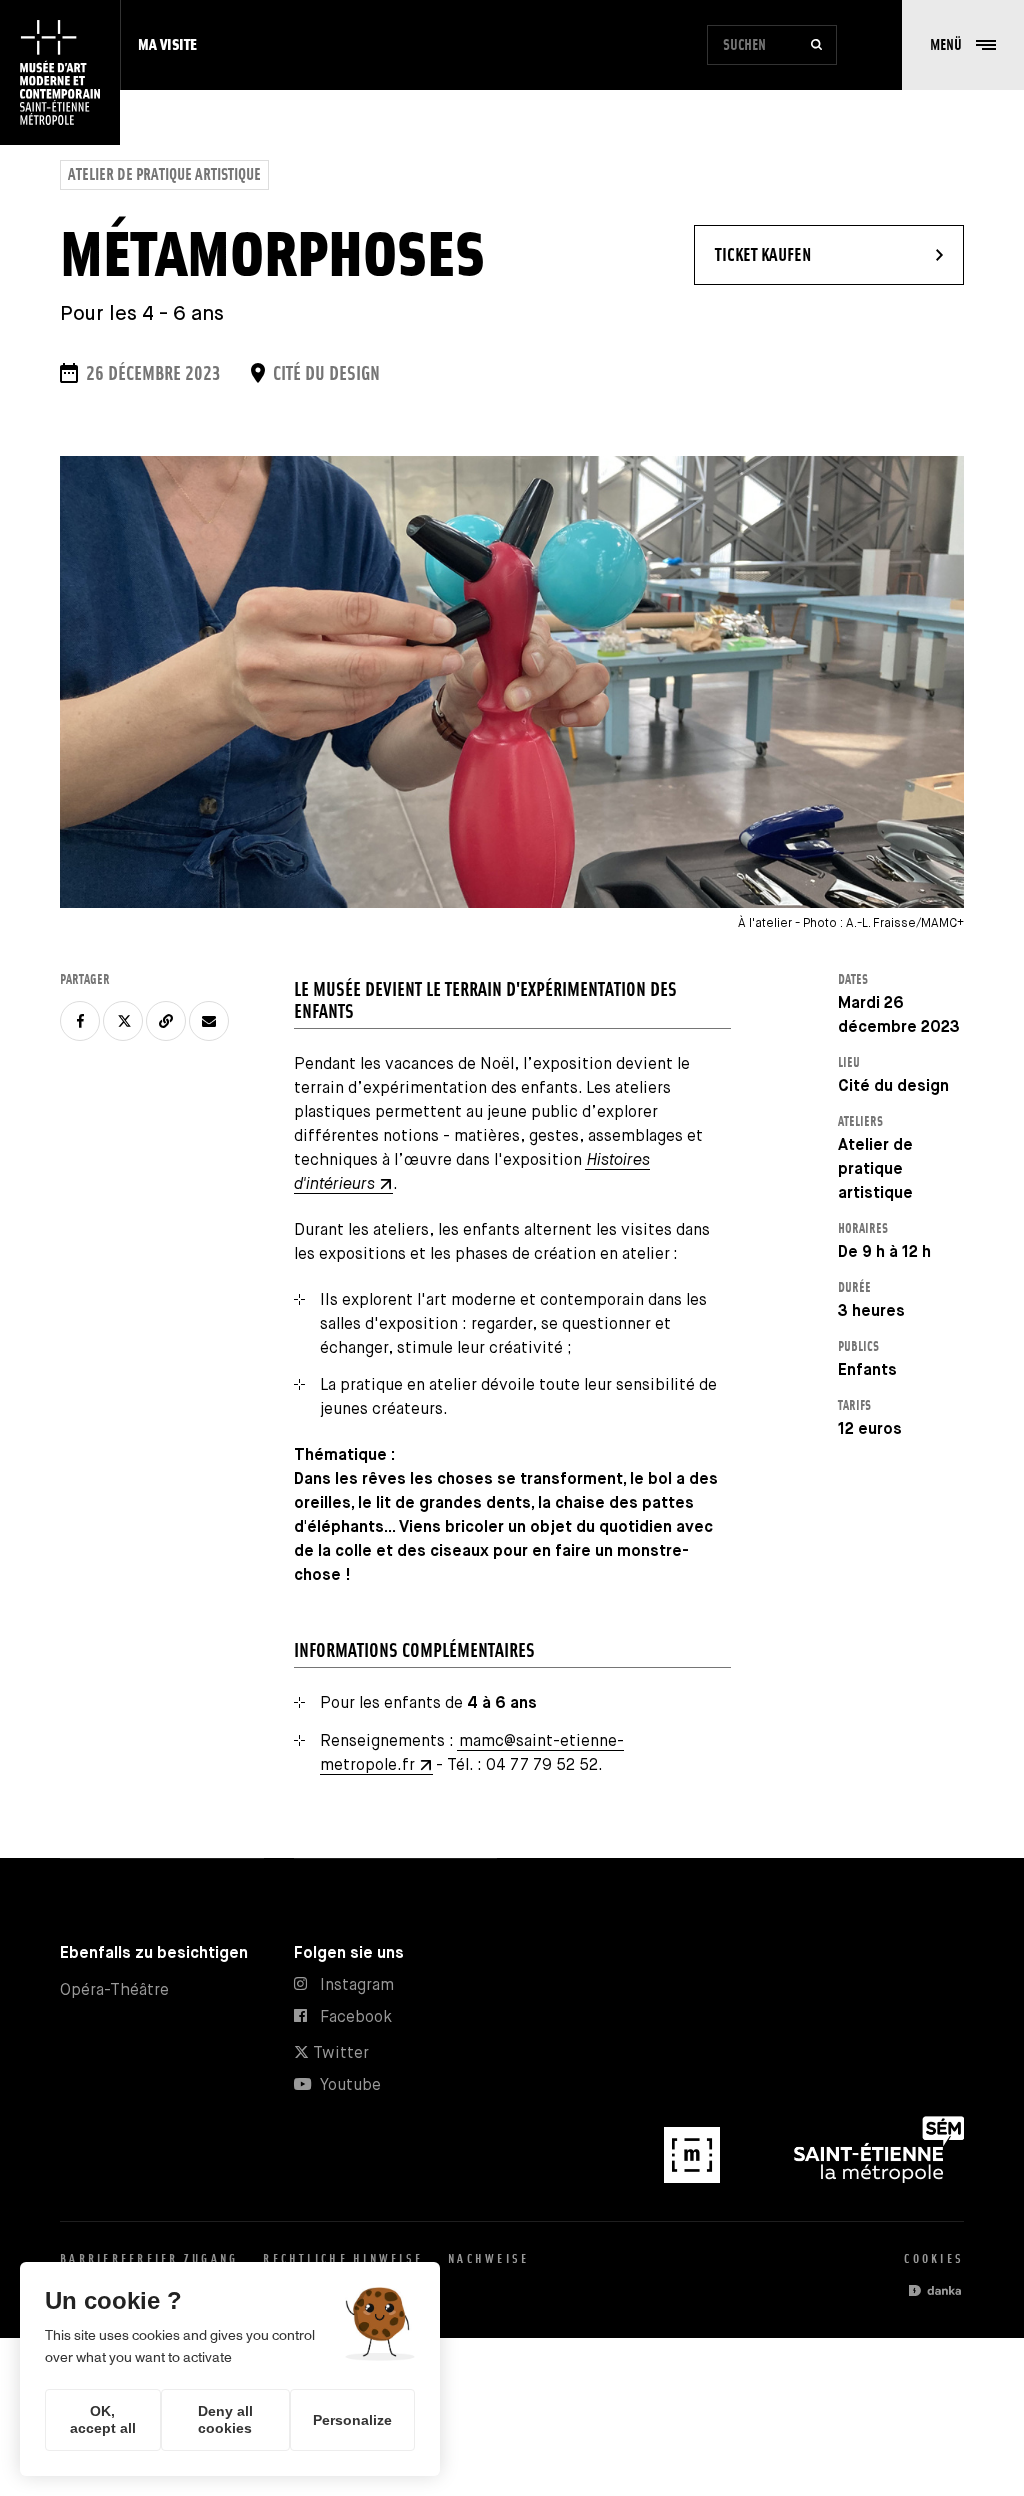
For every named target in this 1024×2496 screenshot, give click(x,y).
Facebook (356, 2017)
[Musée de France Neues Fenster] (694, 2178)
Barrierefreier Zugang (149, 2258)
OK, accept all (103, 2419)
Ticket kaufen (818, 254)
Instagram (357, 1985)
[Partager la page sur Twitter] (123, 1021)
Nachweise (488, 2258)
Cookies (934, 2258)
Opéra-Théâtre (114, 1990)
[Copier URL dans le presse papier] (166, 1021)
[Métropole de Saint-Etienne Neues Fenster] (879, 2178)
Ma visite (167, 44)
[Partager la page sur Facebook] (80, 1021)
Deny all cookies (225, 2419)
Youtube (350, 2085)
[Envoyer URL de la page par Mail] (209, 1021)
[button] (963, 45)
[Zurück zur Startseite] (60, 72)
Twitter (339, 2053)
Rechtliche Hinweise (343, 2258)
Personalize (352, 2420)
